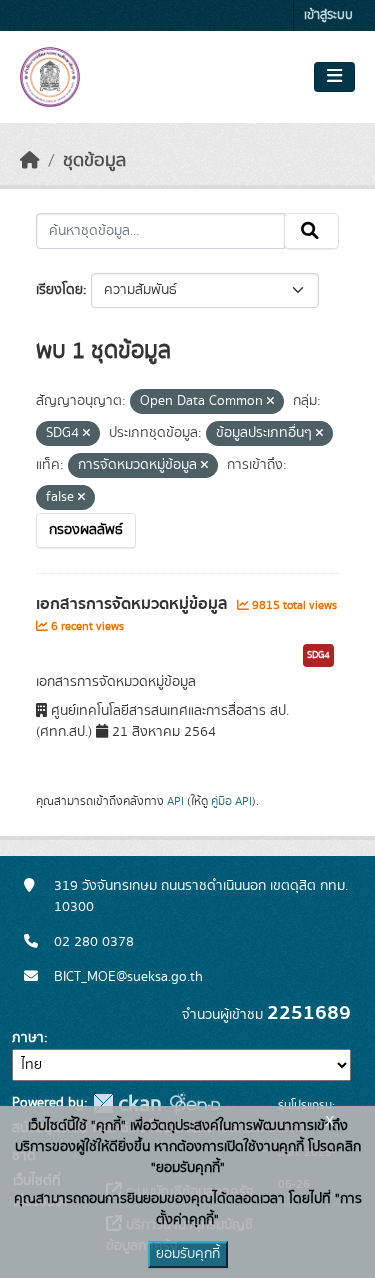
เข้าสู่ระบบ (328, 15)
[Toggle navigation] (334, 77)
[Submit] (311, 231)
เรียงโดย (59, 290)
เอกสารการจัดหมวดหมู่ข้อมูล (134, 604)
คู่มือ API (231, 801)
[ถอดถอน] (270, 402)
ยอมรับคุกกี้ (188, 1254)
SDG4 (318, 655)
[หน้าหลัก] (30, 161)
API (175, 801)
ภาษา (28, 1038)
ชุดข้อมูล (94, 161)
